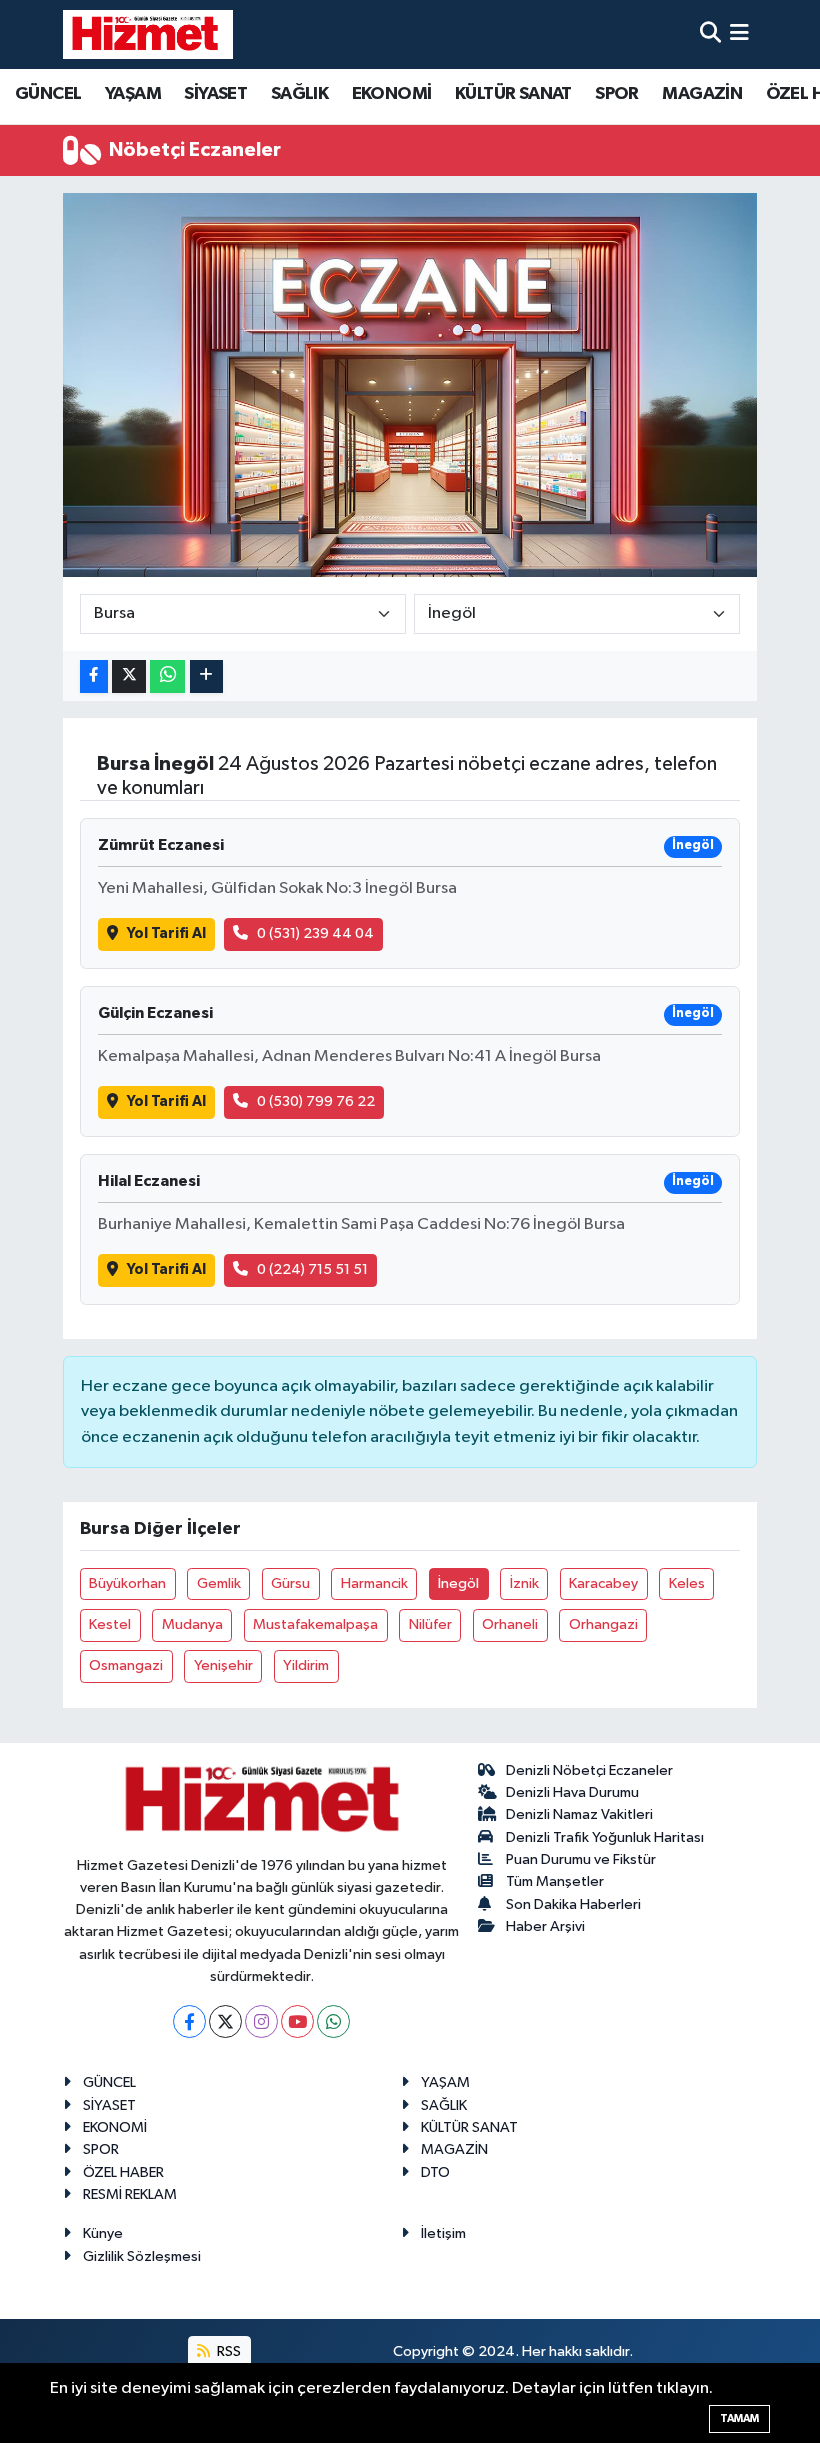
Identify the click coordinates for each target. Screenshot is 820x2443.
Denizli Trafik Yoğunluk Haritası (605, 1837)
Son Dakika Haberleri (573, 1904)
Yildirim (306, 1665)
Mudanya (192, 1624)
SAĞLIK (299, 94)
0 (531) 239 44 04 (315, 933)
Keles (687, 1583)
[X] (225, 2021)
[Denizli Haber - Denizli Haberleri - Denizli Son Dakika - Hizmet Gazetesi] (148, 34)
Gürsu (290, 1583)
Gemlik (219, 1583)
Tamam (739, 2418)
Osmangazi (126, 1665)
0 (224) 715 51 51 (312, 1269)
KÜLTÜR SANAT (513, 94)
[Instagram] (261, 2021)
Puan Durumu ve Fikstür (581, 1859)
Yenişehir (223, 1665)
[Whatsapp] (333, 2021)
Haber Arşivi (545, 1926)
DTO (435, 2172)
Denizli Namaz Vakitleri (579, 1814)
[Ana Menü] (739, 34)
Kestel (110, 1624)
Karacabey (603, 1583)
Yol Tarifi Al (166, 933)
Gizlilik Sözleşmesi (142, 2256)
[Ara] (710, 34)
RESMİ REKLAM (130, 2194)
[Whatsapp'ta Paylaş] (167, 676)
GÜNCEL (48, 94)
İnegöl (458, 1583)
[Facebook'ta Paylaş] (94, 676)
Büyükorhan (127, 1583)
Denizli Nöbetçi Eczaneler (589, 1770)
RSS (227, 2351)
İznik (524, 1583)
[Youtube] (297, 2021)
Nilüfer (430, 1624)
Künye (103, 2233)
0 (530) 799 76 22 (316, 1101)
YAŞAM (133, 94)
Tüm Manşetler (555, 1881)
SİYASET (215, 94)
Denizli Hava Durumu (572, 1792)
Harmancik (374, 1583)
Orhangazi (603, 1624)
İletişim (443, 2233)
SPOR (617, 94)
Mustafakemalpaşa (315, 1624)
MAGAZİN (702, 94)
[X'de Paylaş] (129, 676)
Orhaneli (510, 1624)
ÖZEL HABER (123, 2172)
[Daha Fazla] (206, 676)
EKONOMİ (392, 94)
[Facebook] (189, 2021)
